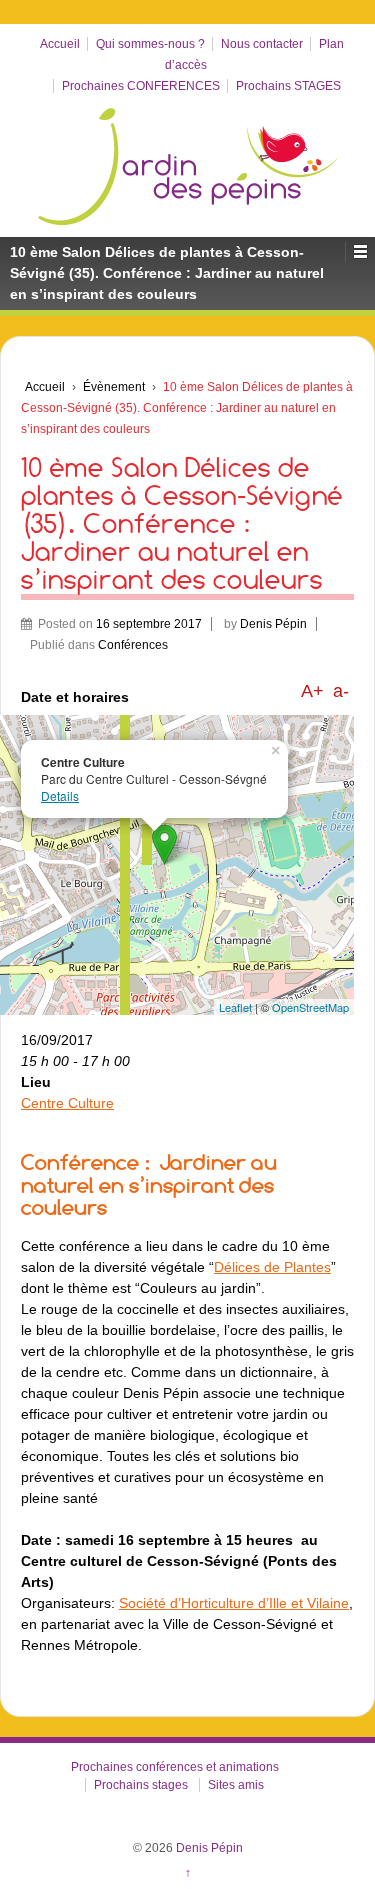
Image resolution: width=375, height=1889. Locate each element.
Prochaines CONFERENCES (141, 86)
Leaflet (235, 1007)
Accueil (60, 44)
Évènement (114, 387)
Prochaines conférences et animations (175, 1767)
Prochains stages (141, 1785)
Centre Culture (67, 1103)
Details (60, 795)
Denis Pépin (273, 624)
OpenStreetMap (310, 1007)
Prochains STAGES (288, 86)
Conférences (133, 645)
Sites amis (236, 1785)
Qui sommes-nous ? (150, 44)
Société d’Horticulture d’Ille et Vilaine (234, 1603)
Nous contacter (262, 44)
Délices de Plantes (272, 1267)
